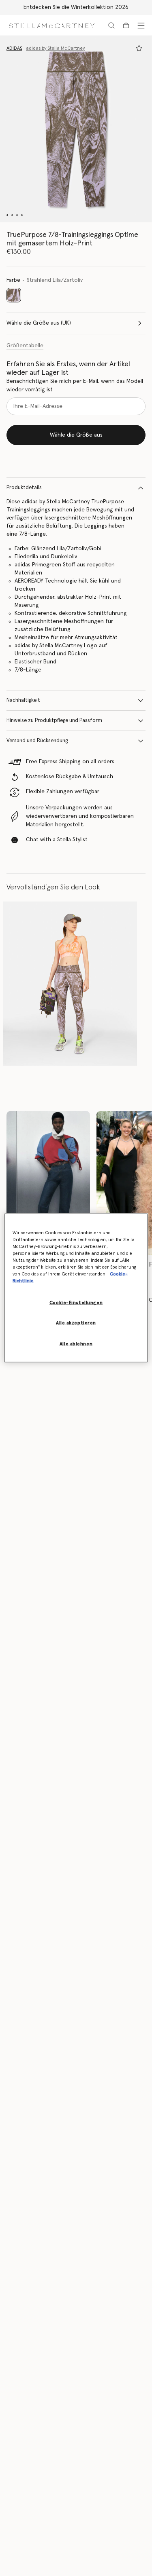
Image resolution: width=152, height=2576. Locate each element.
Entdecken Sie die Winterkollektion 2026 (76, 7)
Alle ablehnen (76, 1344)
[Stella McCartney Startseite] (52, 25)
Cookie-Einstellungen (76, 1302)
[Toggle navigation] (141, 25)
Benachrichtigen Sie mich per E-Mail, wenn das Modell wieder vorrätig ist (75, 385)
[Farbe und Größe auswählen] (139, 48)
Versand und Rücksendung (37, 741)
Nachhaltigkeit (23, 700)
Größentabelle (25, 346)
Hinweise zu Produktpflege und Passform (54, 721)
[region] (76, 1288)
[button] (76, 129)
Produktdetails (24, 488)
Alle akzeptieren (76, 1323)
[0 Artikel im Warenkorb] (126, 25)
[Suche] (111, 25)
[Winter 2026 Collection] (48, 1183)
